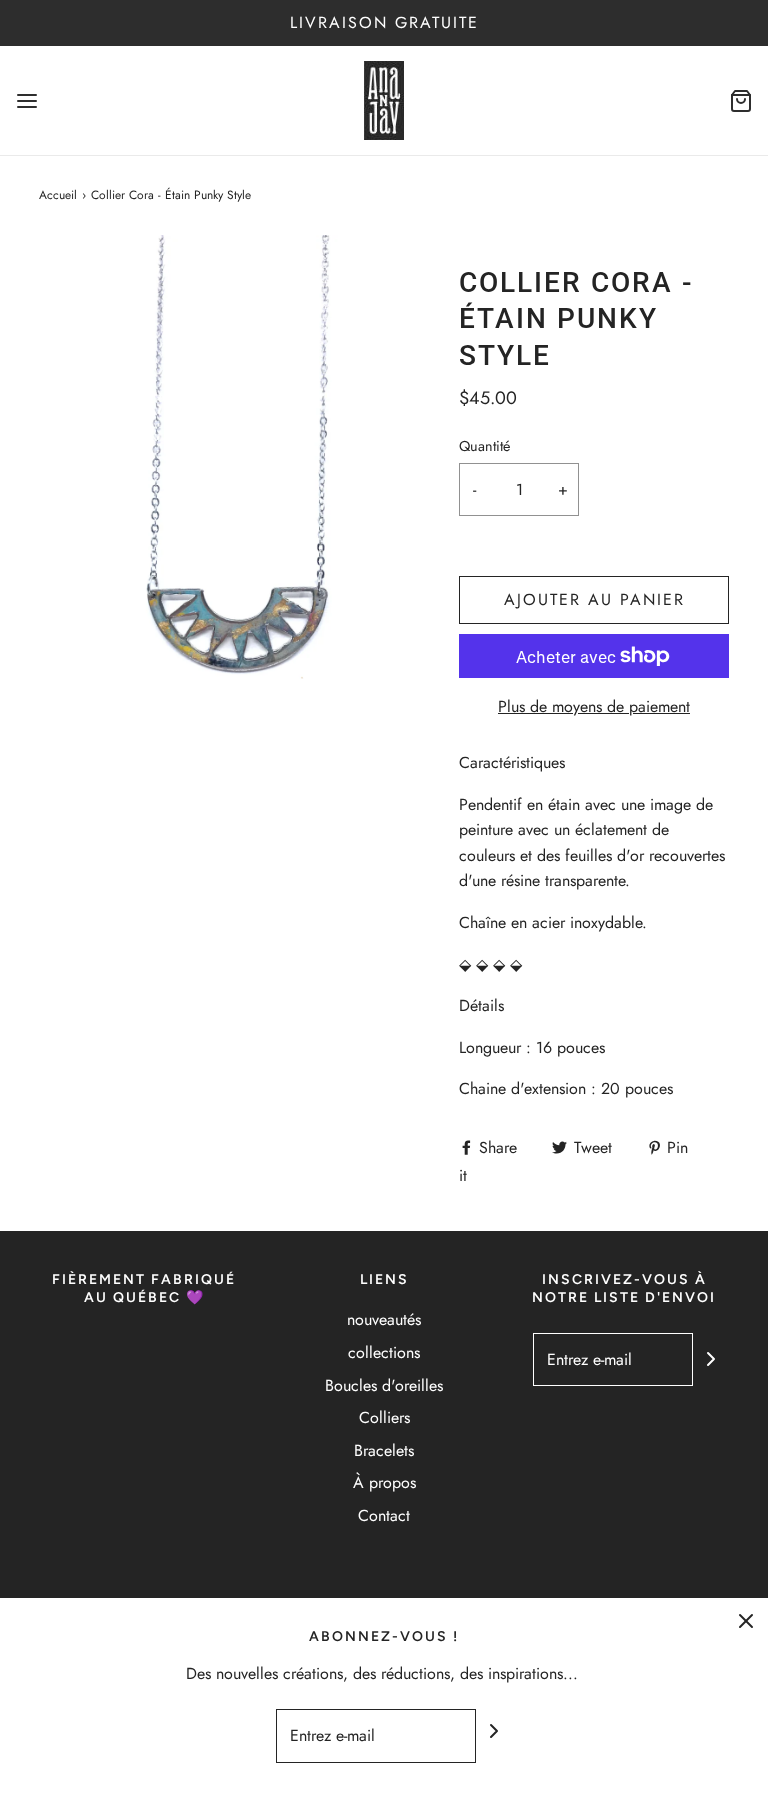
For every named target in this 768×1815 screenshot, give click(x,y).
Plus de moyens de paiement (594, 706)
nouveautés (384, 1319)
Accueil (58, 195)
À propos (384, 1482)
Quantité (484, 446)
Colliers (384, 1417)
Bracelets (384, 1450)
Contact (384, 1515)
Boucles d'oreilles (384, 1385)
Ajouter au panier (594, 599)
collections (384, 1352)
